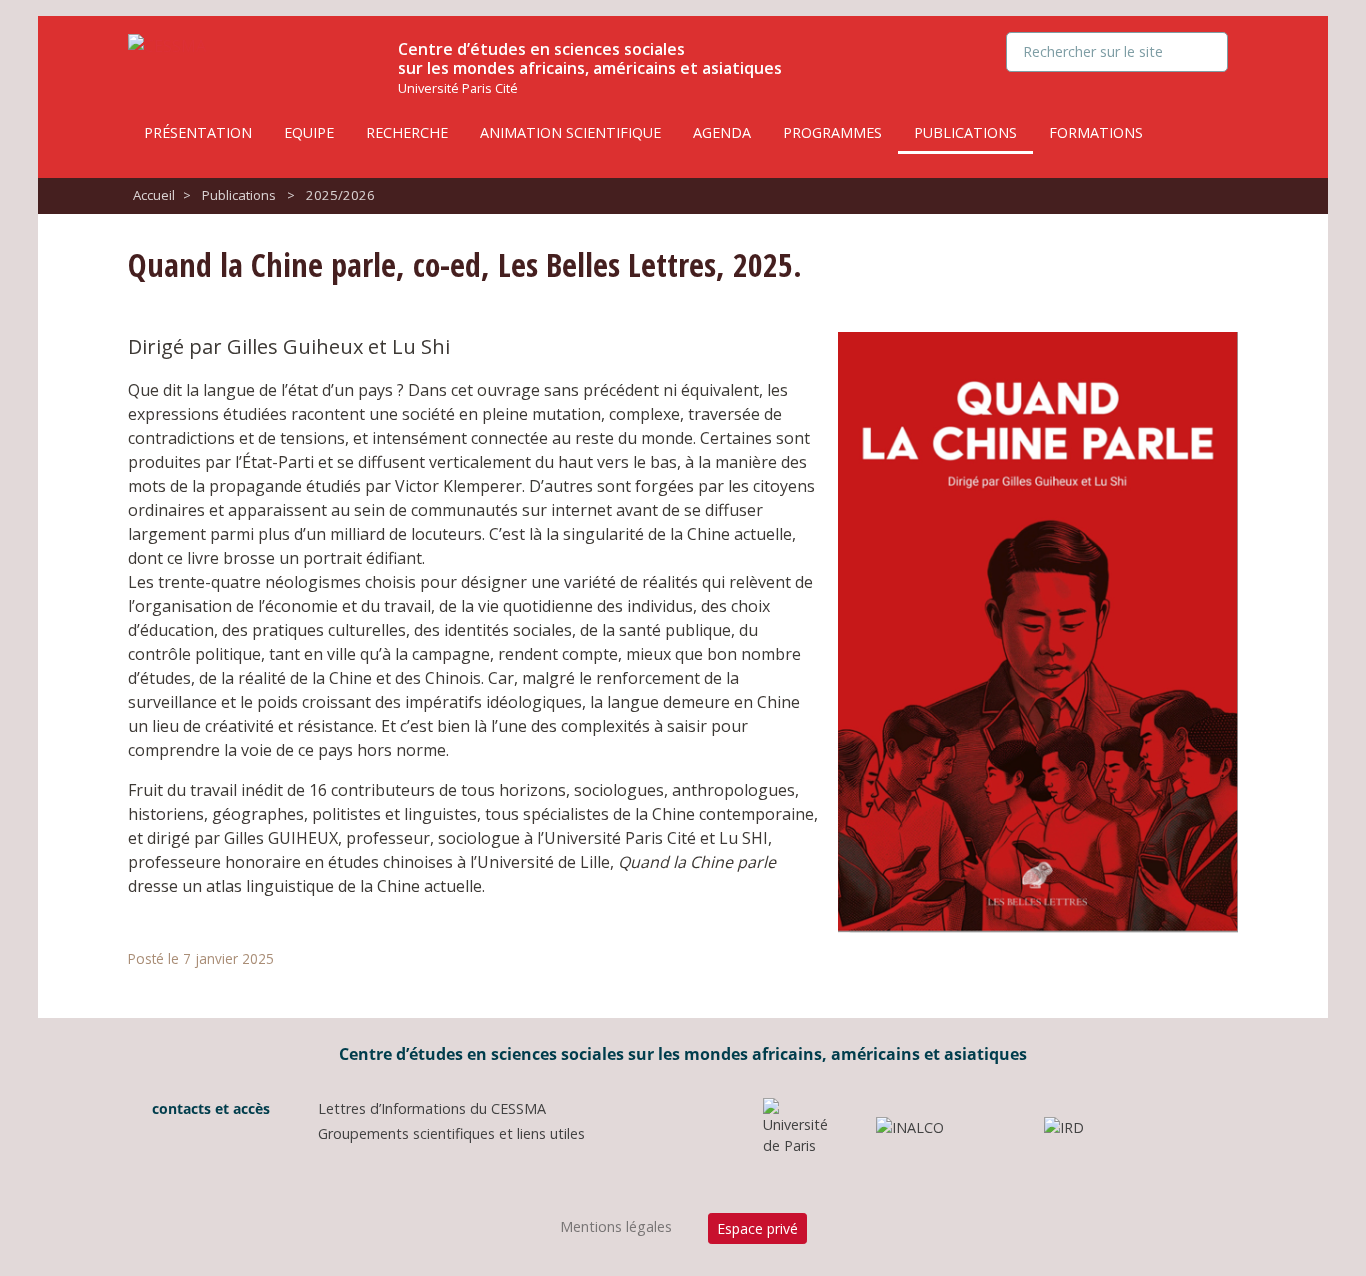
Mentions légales (616, 1226)
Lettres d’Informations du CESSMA (432, 1108)
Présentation (198, 132)
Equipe (309, 132)
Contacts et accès (209, 1108)
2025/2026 (340, 195)
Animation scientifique (570, 132)
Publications (965, 132)
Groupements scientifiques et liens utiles (451, 1133)
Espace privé (757, 1228)
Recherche (407, 132)
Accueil (154, 195)
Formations (1096, 132)
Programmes (832, 132)
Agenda (722, 132)
